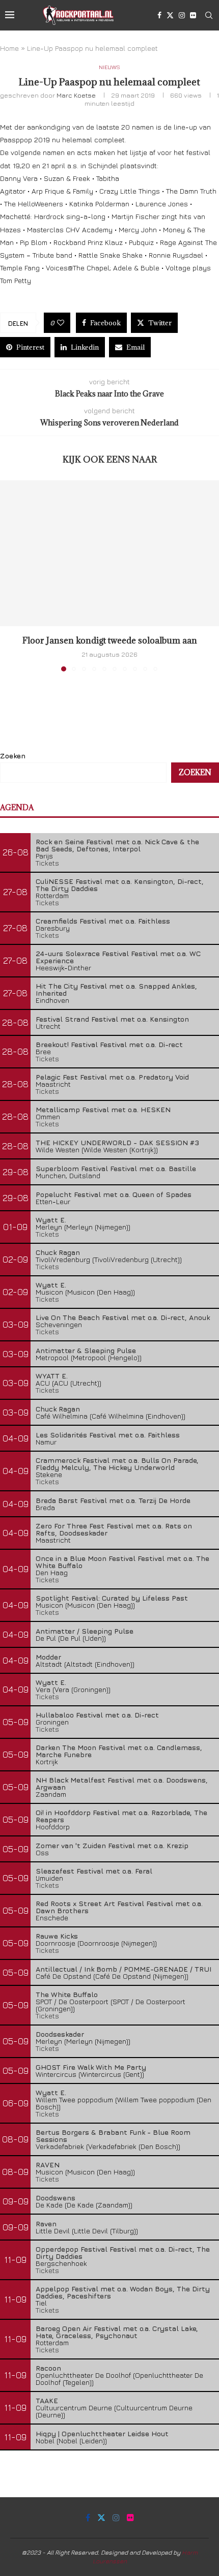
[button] (9, 575)
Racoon (48, 2368)
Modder (48, 1657)
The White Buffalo (67, 1994)
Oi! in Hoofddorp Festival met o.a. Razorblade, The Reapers (121, 1816)
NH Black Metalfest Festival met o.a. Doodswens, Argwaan (122, 1783)
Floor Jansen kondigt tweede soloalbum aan (110, 640)
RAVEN (48, 2165)
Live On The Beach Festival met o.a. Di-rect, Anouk (123, 1317)
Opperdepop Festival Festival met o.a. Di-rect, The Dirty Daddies (123, 2252)
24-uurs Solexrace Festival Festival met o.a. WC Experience (118, 957)
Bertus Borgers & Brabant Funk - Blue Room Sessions (113, 2136)
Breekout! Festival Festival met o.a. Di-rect (109, 1044)
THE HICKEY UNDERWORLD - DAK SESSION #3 (117, 1142)
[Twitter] (170, 15)
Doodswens (56, 2198)
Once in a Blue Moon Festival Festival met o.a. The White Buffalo (122, 1562)
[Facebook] (159, 15)
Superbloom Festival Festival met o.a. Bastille (116, 1168)
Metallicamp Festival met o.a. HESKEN (103, 1109)
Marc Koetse (76, 95)
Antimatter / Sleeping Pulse (85, 1631)
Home (9, 48)
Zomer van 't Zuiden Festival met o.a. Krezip (112, 1845)
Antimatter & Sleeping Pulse (86, 1350)
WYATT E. (52, 1376)
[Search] (209, 15)
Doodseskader (60, 2034)
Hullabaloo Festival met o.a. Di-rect (97, 1715)
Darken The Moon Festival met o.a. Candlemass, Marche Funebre (119, 1751)
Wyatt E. (51, 1220)
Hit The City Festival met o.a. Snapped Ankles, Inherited (116, 989)
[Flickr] (193, 15)
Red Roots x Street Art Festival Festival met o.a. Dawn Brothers (119, 1907)
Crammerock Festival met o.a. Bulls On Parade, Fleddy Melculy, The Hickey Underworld (117, 1464)
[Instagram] (182, 15)
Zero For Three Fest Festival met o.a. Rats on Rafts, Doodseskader (114, 1529)
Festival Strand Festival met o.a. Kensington (112, 1019)
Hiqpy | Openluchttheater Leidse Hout (102, 2433)
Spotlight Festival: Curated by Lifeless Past (112, 1598)
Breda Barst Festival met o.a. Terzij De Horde (113, 1500)
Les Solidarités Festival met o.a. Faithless (108, 1435)
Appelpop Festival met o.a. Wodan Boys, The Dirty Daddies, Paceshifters (123, 2292)
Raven (46, 2224)
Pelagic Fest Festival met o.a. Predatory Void (112, 1077)
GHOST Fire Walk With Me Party (91, 2067)
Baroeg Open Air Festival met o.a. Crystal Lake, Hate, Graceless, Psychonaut (117, 2332)
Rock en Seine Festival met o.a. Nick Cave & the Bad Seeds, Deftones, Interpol (117, 845)
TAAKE (47, 2400)
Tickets (47, 863)
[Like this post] (61, 323)
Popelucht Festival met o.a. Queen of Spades (114, 1194)
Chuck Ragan (58, 1252)
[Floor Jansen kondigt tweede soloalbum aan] (109, 553)
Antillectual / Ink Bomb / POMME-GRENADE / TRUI (124, 1969)
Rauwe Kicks (57, 1936)
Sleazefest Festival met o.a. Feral (94, 1871)
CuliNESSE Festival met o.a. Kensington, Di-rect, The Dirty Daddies (120, 885)
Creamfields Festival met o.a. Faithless (103, 921)
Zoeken (13, 756)
